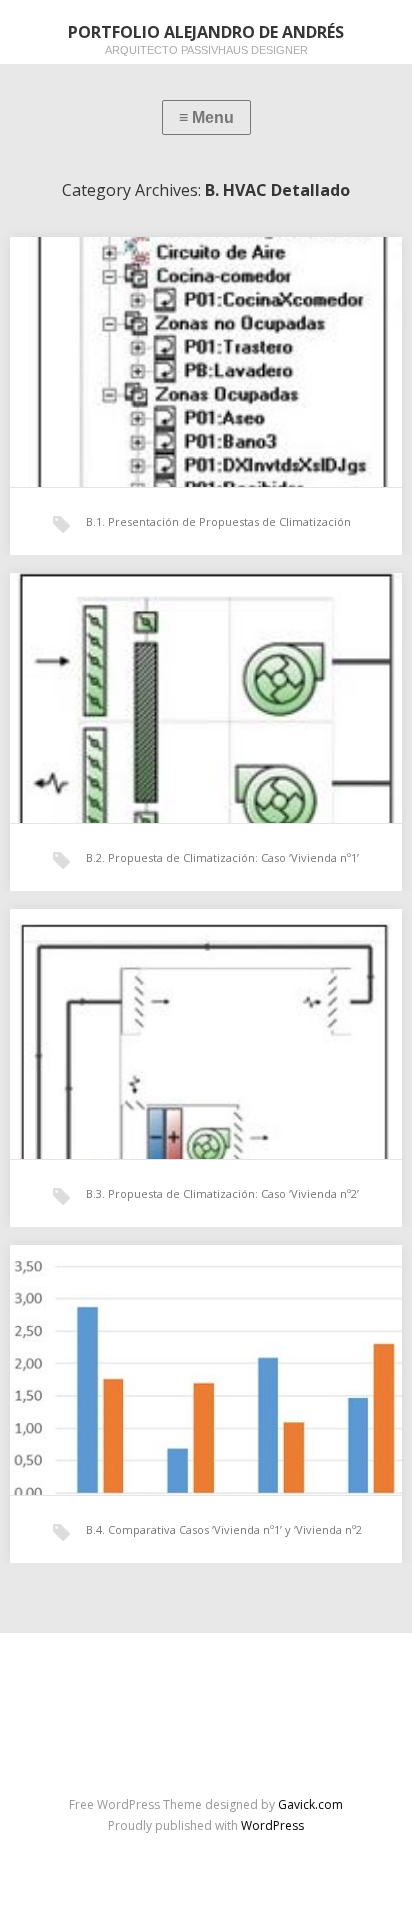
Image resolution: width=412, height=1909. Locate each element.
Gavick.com (310, 1804)
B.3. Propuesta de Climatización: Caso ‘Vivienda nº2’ (222, 1193)
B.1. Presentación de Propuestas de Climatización (218, 521)
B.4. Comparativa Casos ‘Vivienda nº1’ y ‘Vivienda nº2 (224, 1529)
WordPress (272, 1825)
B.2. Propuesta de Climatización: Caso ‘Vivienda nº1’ (222, 857)
